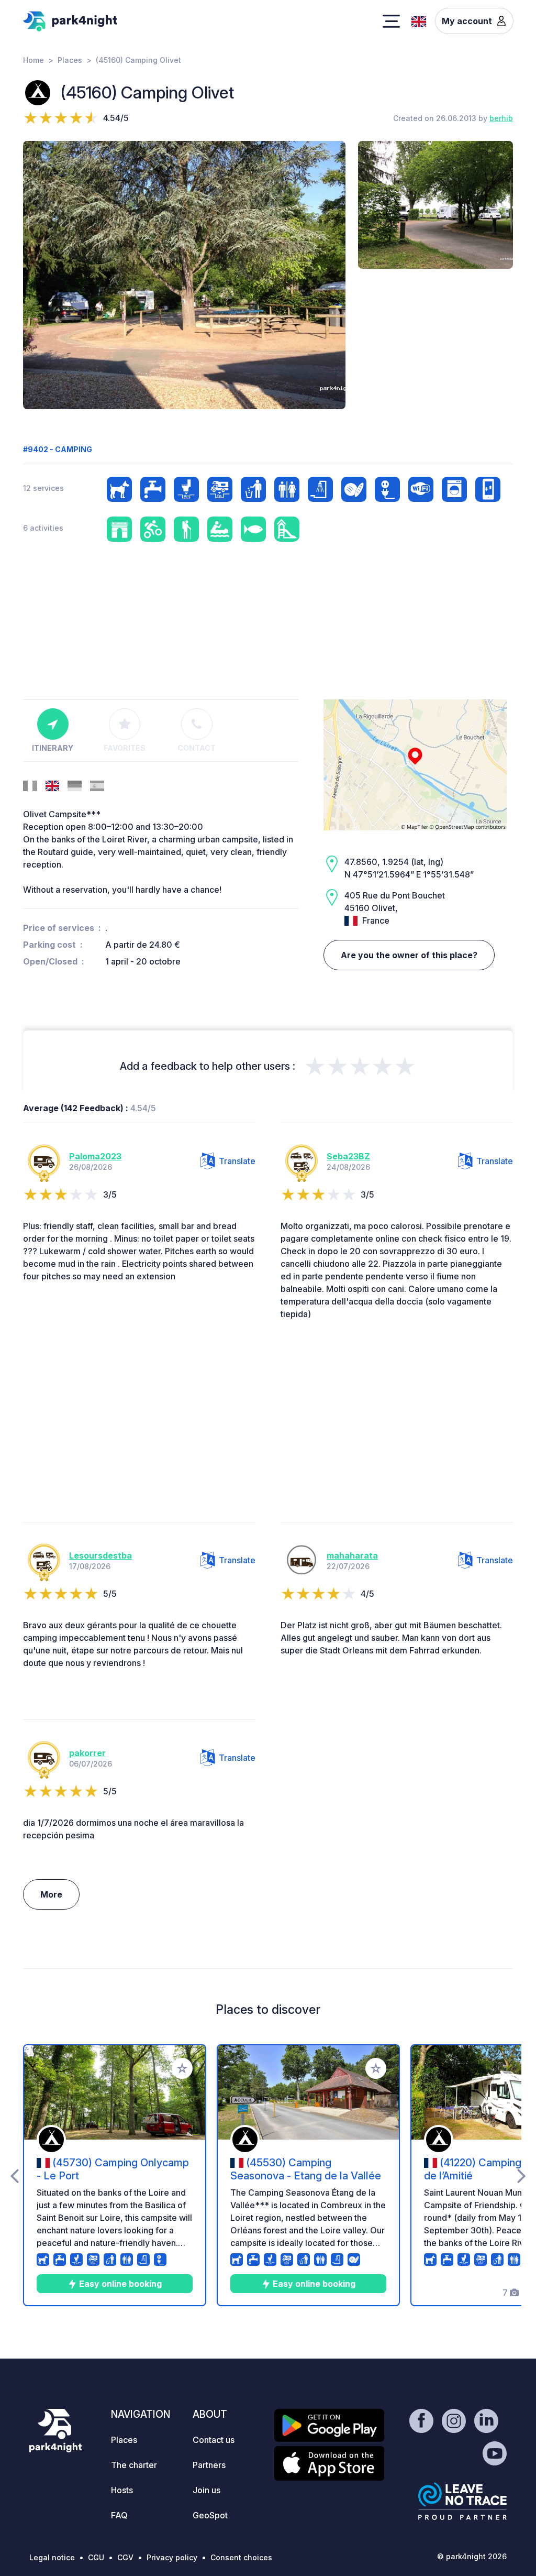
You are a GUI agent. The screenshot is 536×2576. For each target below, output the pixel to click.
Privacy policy (172, 2557)
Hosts (122, 2490)
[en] (419, 20)
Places (70, 60)
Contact (197, 748)
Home (33, 60)
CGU (96, 2557)
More (51, 1894)
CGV (125, 2557)
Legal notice (52, 2557)
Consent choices (241, 2557)
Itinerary (53, 748)
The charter (134, 2465)
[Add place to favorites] (182, 2068)
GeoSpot (210, 2515)
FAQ (119, 2515)
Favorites (125, 748)
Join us (206, 2490)
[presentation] (14, 2175)
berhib (501, 118)
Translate (237, 1161)
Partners (209, 2465)
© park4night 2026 (472, 2556)
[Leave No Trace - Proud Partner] (463, 2501)
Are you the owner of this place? (409, 955)
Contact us (214, 2440)
